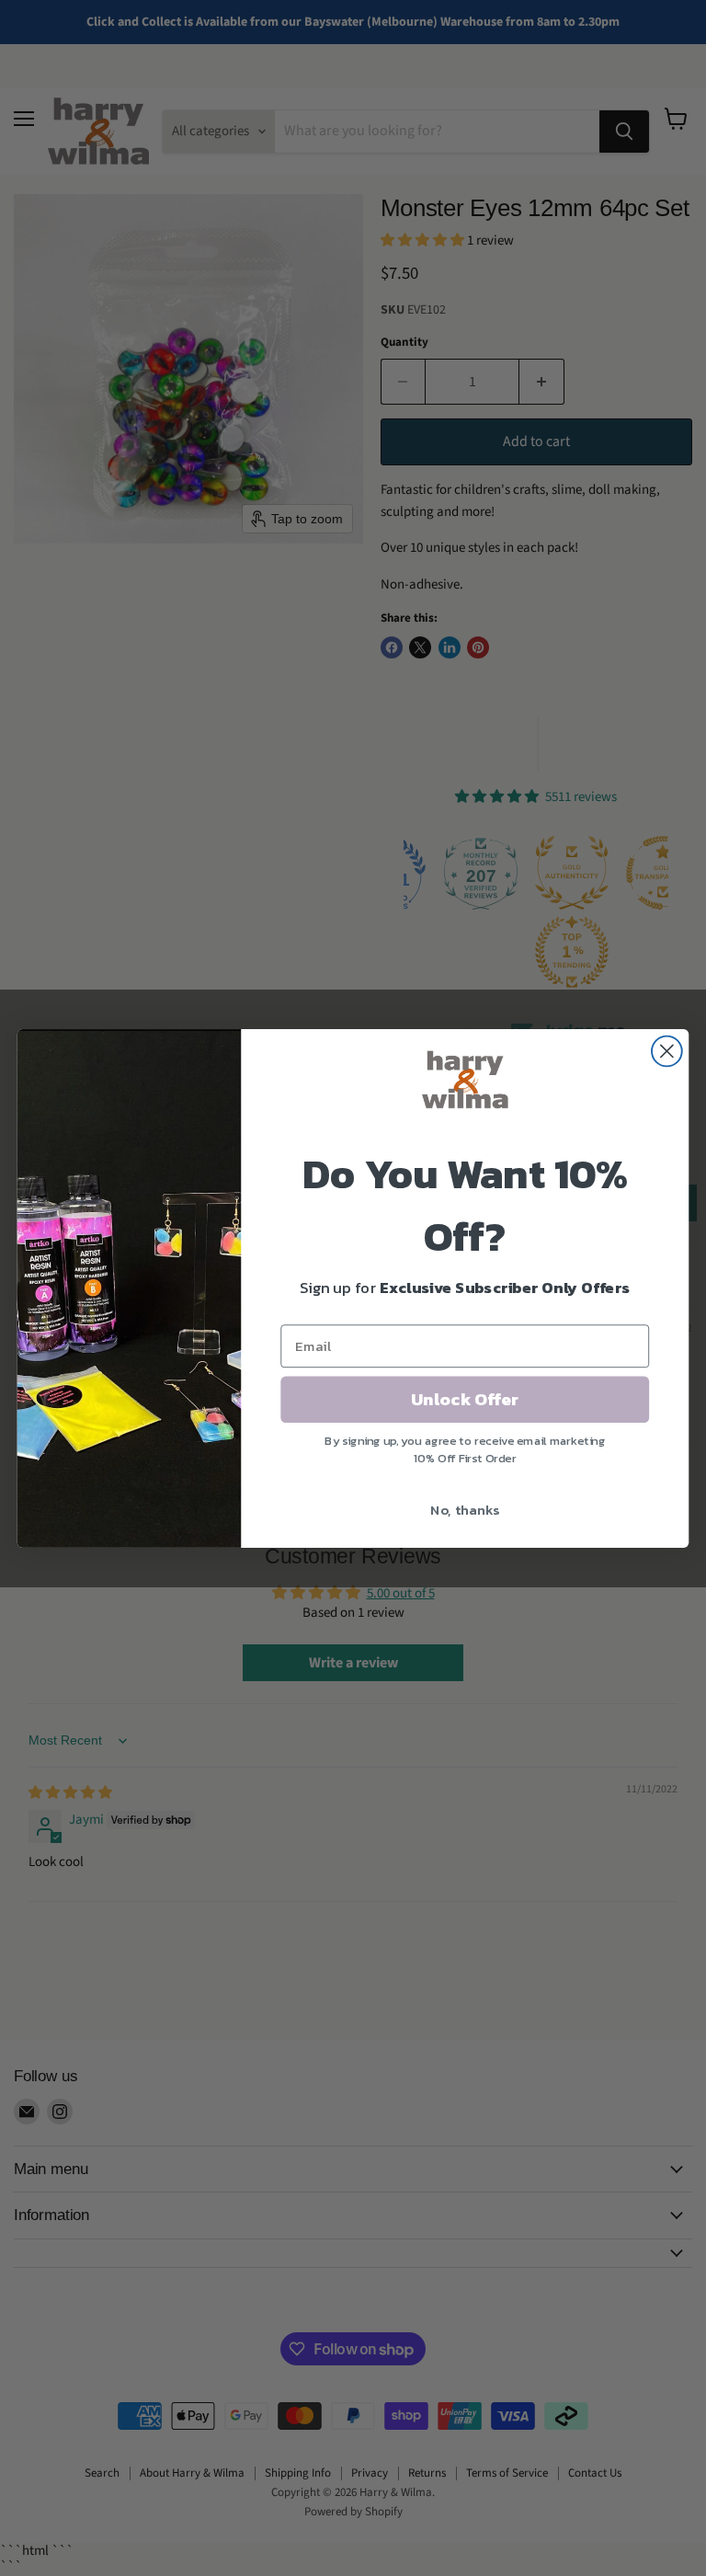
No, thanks (465, 1509)
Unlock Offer (465, 1399)
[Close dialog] (667, 1051)
